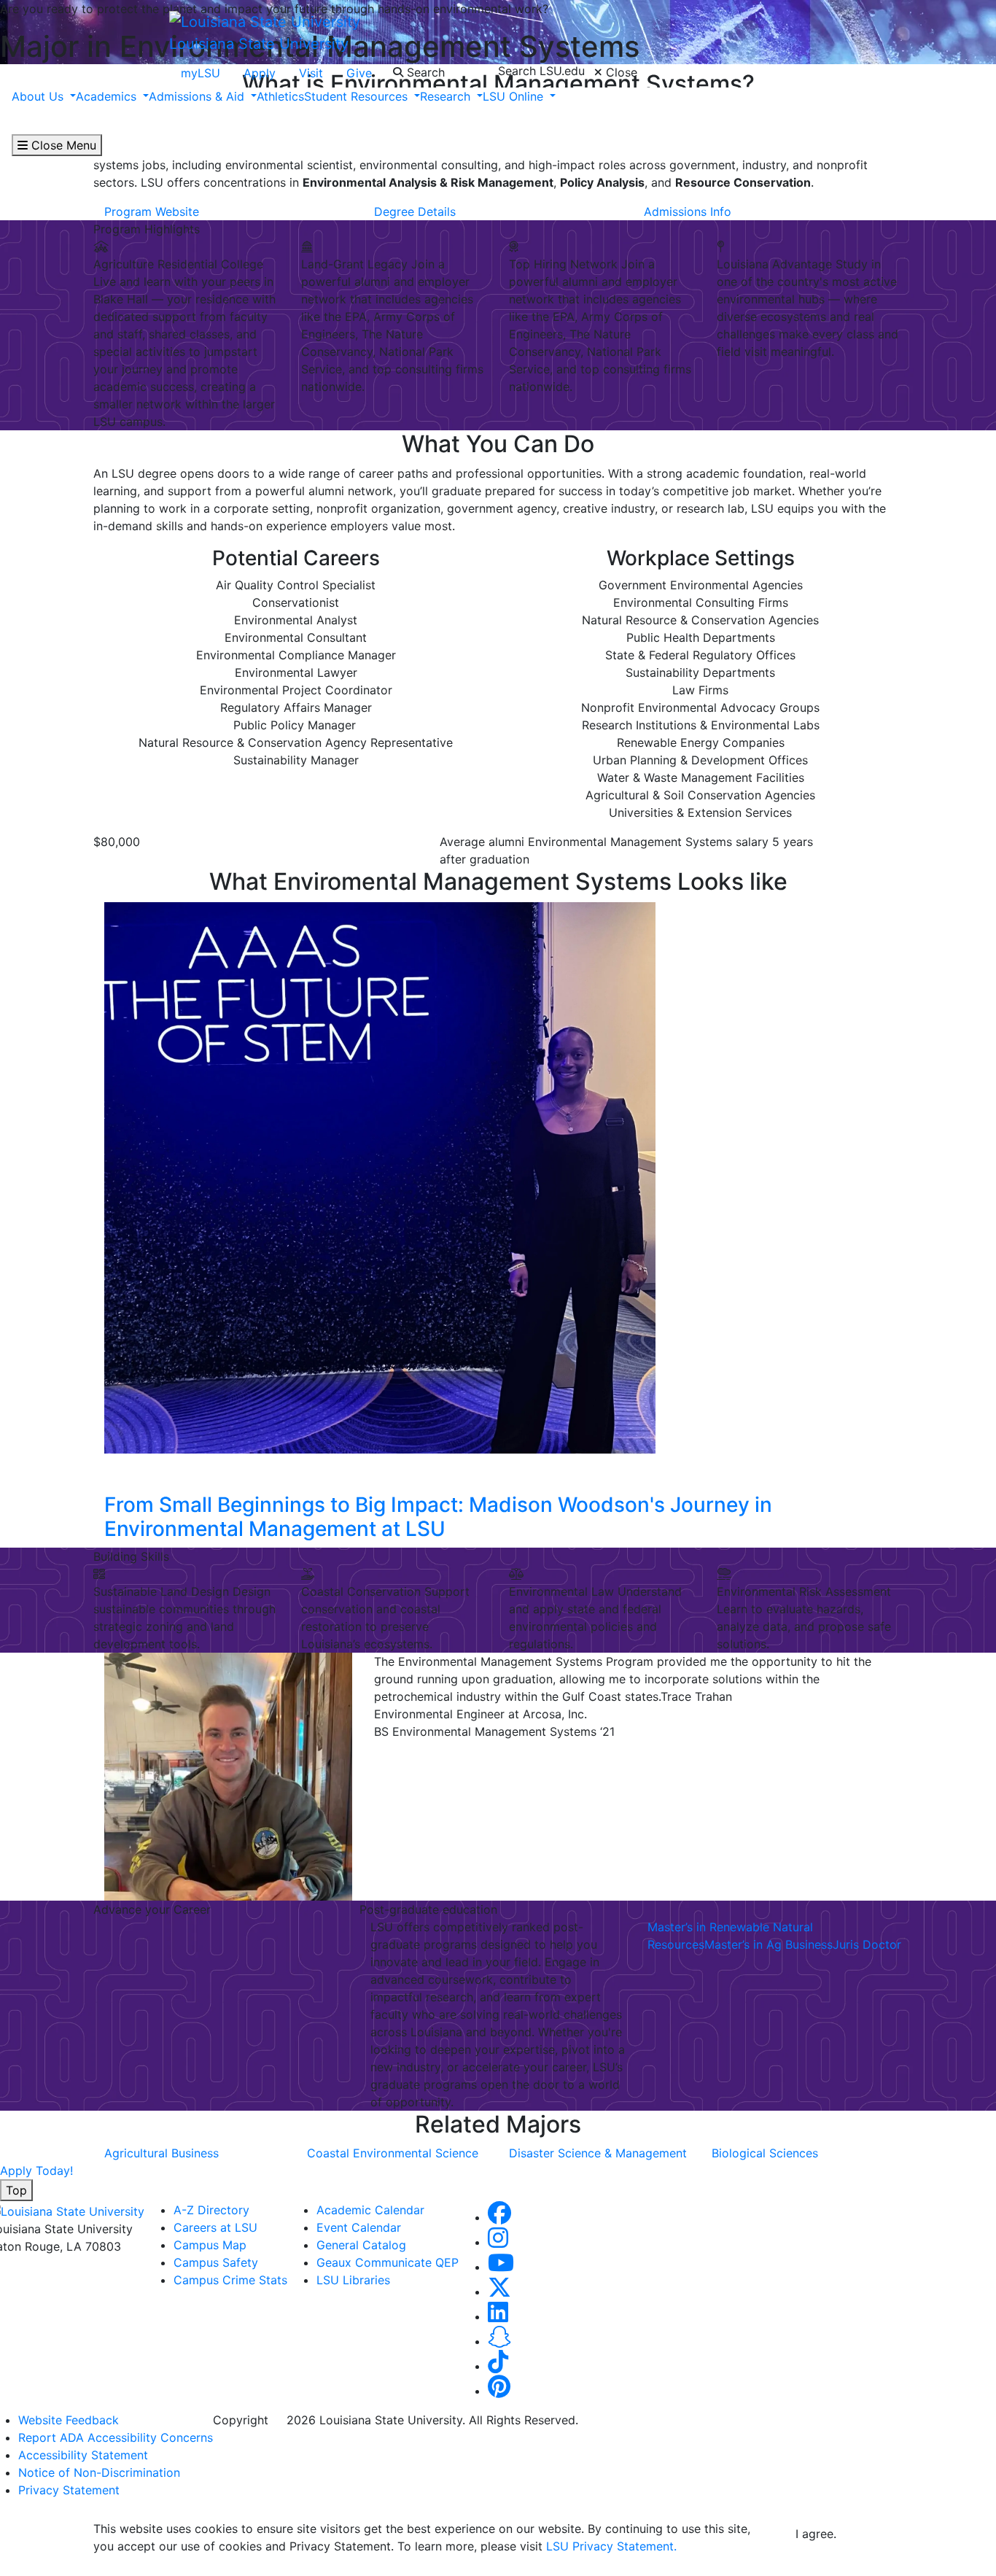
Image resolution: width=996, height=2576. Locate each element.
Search (424, 72)
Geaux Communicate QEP (388, 2262)
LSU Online (515, 96)
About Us (39, 96)
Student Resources (358, 96)
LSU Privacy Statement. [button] (611, 2546)
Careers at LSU (215, 2227)
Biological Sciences (765, 2153)
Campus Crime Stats (230, 2280)
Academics (108, 96)
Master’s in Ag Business (769, 1944)
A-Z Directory (211, 2210)
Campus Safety (216, 2262)
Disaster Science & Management (598, 2153)
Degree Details (415, 212)
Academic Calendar (370, 2210)
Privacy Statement (69, 2490)
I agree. (816, 2534)
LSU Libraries (353, 2280)
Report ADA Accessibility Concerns (116, 2437)
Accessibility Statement (83, 2455)
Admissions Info (688, 212)
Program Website (152, 212)
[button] (499, 2217)
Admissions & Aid (198, 96)
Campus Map (210, 2245)
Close (620, 72)
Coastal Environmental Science (393, 2153)
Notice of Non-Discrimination (99, 2472)
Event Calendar (359, 2227)
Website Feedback (69, 2420)
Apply (260, 73)
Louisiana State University (259, 44)
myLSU (201, 73)
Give (359, 73)
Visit (311, 73)
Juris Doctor (867, 1944)
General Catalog (361, 2245)
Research (447, 96)
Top (16, 2190)
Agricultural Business (162, 2153)
